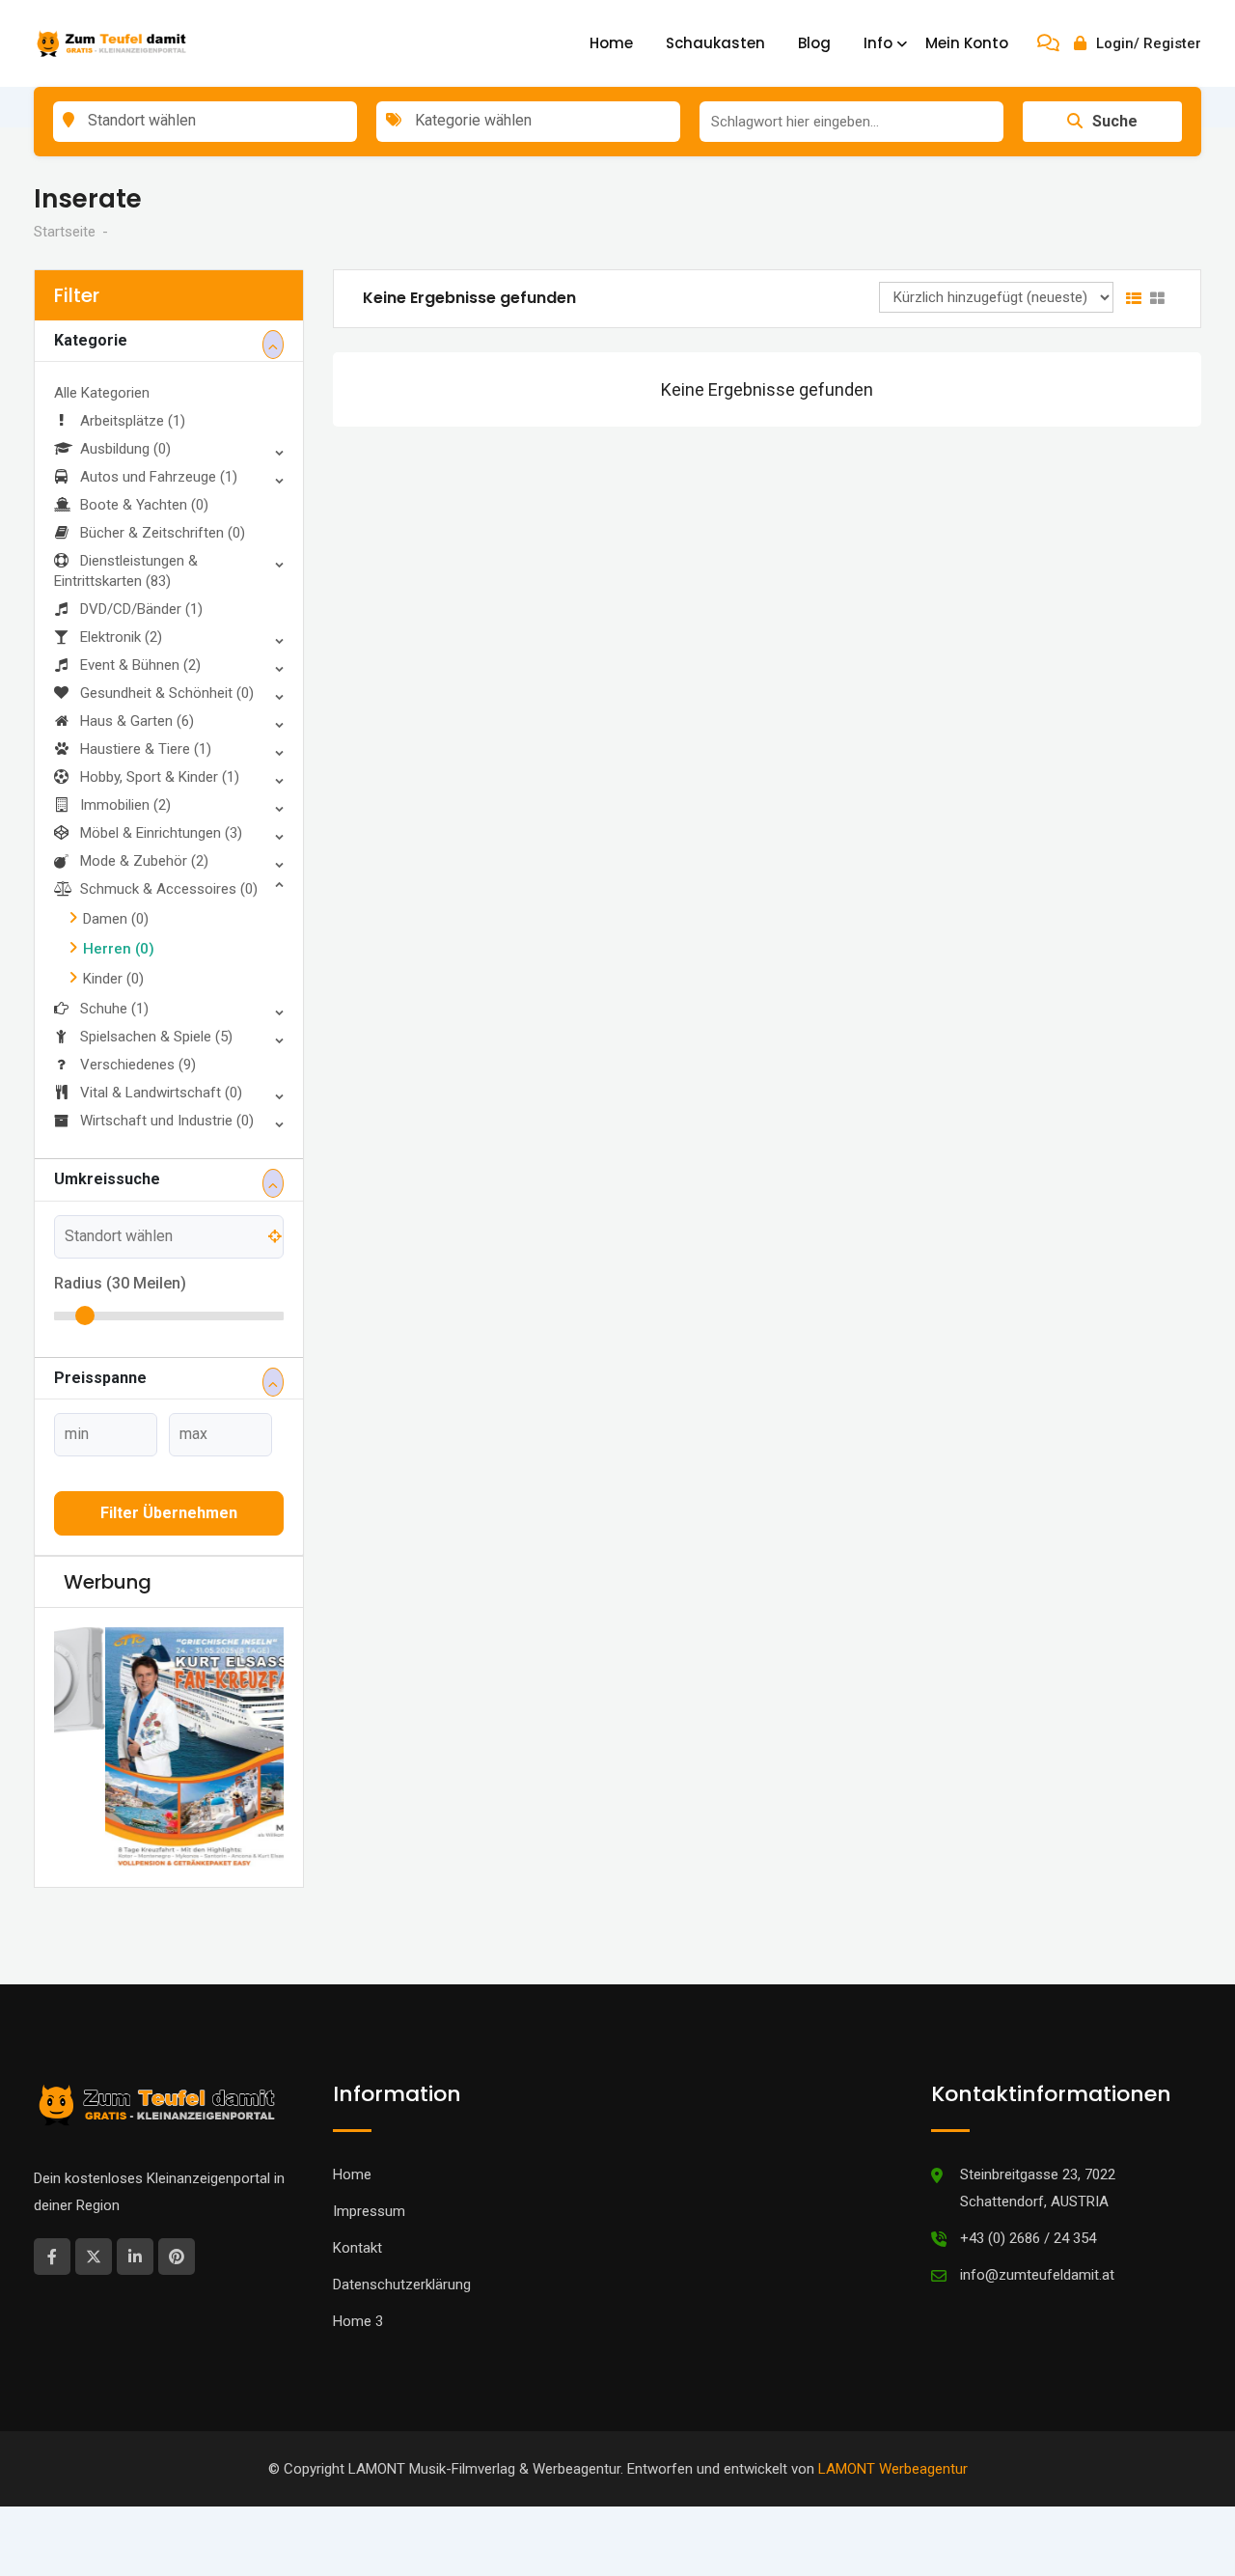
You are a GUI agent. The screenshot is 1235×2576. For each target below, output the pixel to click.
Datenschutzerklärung (402, 2285)
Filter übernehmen (169, 1513)
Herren (119, 949)
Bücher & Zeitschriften (163, 533)
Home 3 (358, 2321)
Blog (814, 43)
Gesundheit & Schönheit (167, 693)
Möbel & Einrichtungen (161, 833)
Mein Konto (967, 43)
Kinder (113, 979)
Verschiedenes (138, 1065)
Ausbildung (125, 449)
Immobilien (125, 805)
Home (611, 43)
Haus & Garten (137, 721)
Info (878, 43)
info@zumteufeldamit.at (1037, 2275)
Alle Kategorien (102, 393)
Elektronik (121, 637)
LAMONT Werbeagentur (893, 2469)
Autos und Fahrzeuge (159, 477)
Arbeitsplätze (133, 421)
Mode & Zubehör (144, 861)
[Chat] (1048, 43)
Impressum (369, 2211)
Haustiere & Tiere (146, 749)
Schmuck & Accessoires (169, 889)
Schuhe (114, 1009)
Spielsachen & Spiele (156, 1037)
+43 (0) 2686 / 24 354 (1028, 2238)
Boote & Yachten (144, 505)
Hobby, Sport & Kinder (160, 777)
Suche (1115, 121)
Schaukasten (715, 43)
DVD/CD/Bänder (141, 609)
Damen (116, 919)
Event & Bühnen (140, 665)
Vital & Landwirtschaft (161, 1093)
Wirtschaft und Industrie (167, 1121)
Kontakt (357, 2248)
